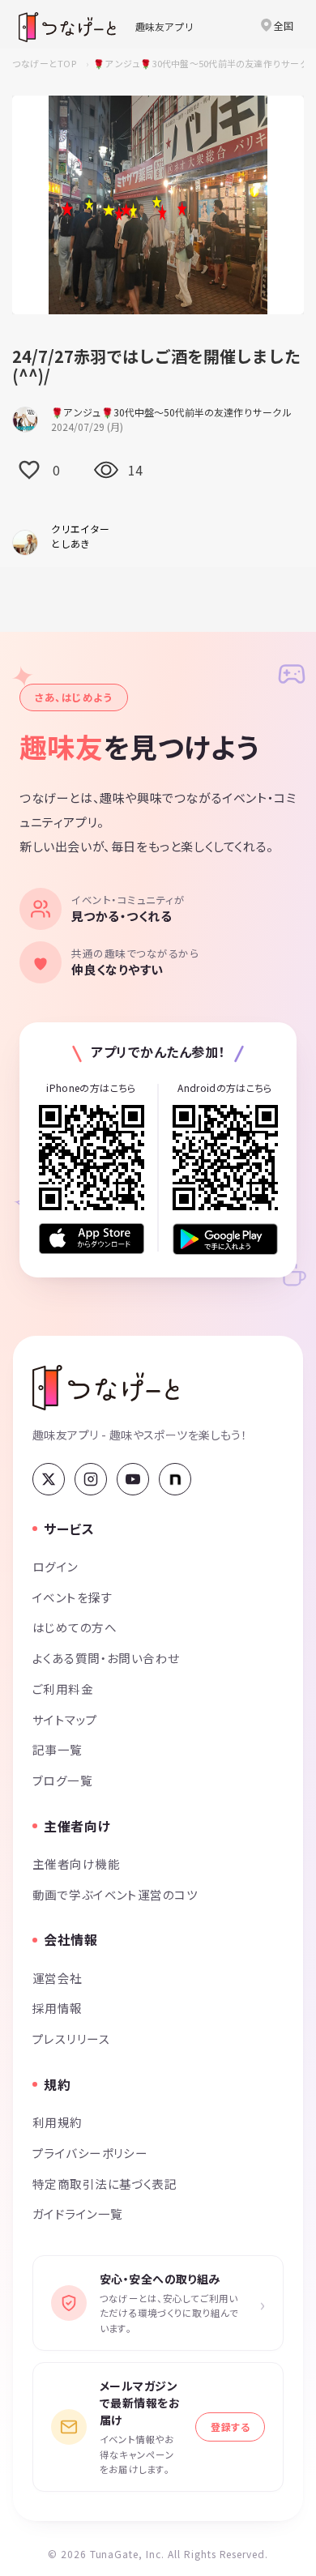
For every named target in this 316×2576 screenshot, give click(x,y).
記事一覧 (58, 1749)
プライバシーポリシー (90, 2153)
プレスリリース (71, 2039)
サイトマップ (65, 1719)
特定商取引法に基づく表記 (105, 2184)
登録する (230, 2427)
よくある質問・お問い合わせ (106, 1658)
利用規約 (58, 2122)
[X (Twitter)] (49, 1479)
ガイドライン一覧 (77, 2213)
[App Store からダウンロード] (92, 1239)
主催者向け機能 (76, 1864)
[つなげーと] (106, 1388)
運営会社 (58, 1978)
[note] (175, 1479)
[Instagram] (91, 1479)
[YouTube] (133, 1479)
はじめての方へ (75, 1627)
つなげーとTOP (44, 63)
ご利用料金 (63, 1689)
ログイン (56, 1566)
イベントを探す (73, 1597)
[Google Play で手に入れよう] (225, 1239)
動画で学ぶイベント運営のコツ (115, 1894)
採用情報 (58, 2008)
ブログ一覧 (62, 1780)
